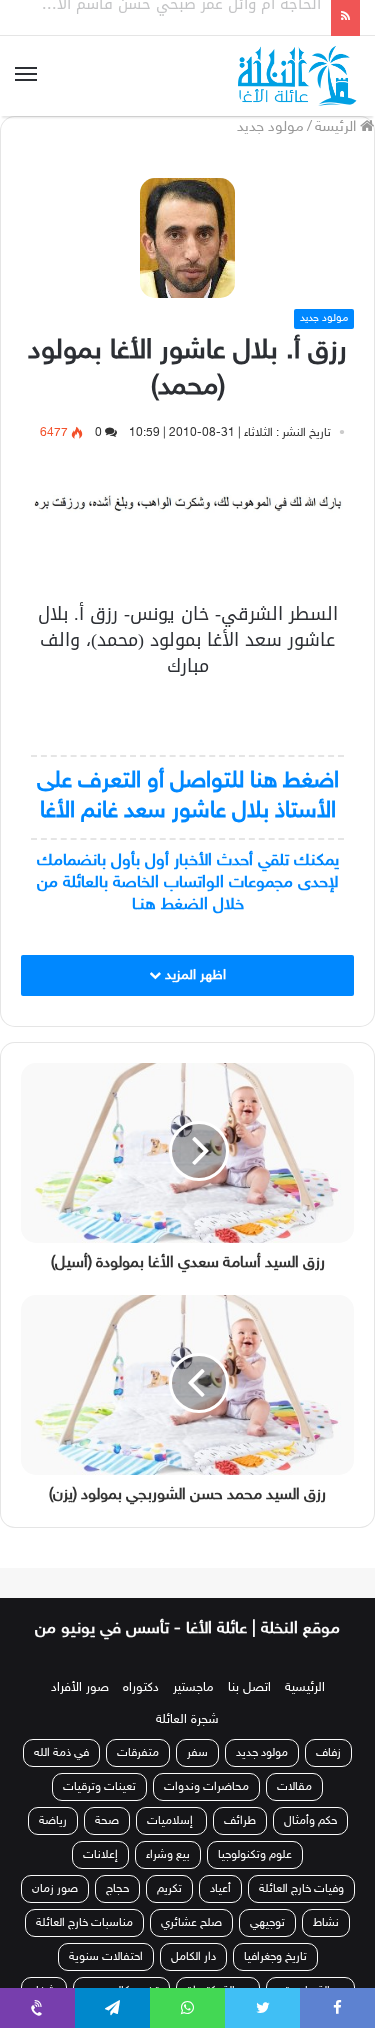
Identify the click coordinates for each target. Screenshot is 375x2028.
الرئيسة (337, 127)
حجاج (117, 1889)
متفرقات (138, 1753)
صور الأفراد (80, 1688)
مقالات (294, 1787)
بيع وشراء (168, 1855)
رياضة (53, 1821)
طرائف (240, 1821)
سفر (197, 1753)
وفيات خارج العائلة (301, 1889)
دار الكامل (193, 1957)
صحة (107, 1821)
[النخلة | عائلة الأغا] (299, 76)
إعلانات (100, 1855)
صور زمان (55, 1889)
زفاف (328, 1753)
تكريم (169, 1889)
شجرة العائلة (187, 1720)
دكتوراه (141, 1688)
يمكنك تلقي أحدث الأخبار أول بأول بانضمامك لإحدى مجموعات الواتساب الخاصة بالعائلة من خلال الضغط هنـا (188, 883)
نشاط (326, 1923)
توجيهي (267, 1923)
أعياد (220, 1889)
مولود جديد (270, 127)
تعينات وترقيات (99, 1787)
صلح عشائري (191, 1923)
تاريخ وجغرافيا (275, 1957)
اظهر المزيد (193, 975)
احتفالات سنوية (106, 1957)
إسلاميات (171, 1821)
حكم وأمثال (310, 1821)
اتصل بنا (249, 1688)
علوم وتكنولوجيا (255, 1855)
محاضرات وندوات (206, 1787)
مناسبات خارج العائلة (84, 1923)
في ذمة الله (61, 1753)
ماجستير (193, 1688)
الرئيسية (305, 1688)
